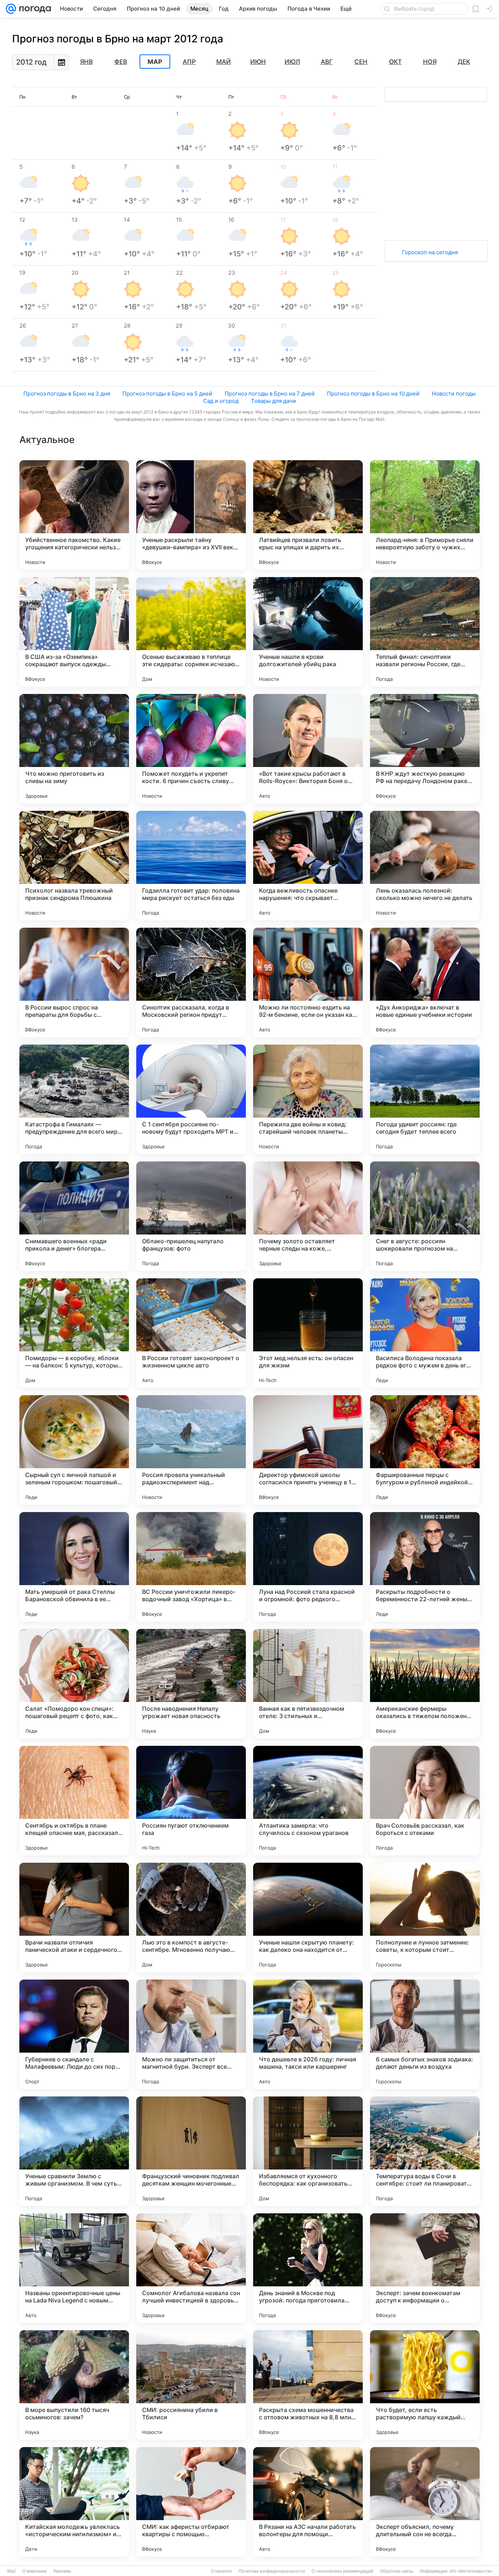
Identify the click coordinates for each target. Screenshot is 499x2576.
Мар (155, 62)
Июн (258, 62)
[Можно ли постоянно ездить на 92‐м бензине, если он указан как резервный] (308, 982)
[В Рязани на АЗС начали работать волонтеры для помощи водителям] (308, 2502)
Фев (121, 62)
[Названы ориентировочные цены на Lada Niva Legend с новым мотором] (74, 2268)
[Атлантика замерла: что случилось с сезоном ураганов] (308, 1801)
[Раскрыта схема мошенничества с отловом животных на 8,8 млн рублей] (308, 2385)
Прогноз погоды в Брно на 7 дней (270, 394)
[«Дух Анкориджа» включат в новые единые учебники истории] (425, 982)
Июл (292, 62)
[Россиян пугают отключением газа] (191, 1801)
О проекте (221, 2571)
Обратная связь (397, 2571)
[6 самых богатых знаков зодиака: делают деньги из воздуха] (425, 2034)
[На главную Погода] (34, 9)
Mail (12, 2571)
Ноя (430, 62)
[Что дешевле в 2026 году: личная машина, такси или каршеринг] (308, 2034)
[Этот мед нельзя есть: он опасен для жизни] (308, 1333)
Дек (464, 62)
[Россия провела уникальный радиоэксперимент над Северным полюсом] (191, 1450)
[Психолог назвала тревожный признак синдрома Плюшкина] (74, 866)
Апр (189, 62)
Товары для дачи (273, 401)
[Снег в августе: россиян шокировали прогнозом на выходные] (425, 1216)
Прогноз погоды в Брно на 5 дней (167, 394)
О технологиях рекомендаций (342, 2571)
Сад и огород (221, 401)
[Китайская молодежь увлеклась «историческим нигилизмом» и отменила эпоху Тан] (74, 2502)
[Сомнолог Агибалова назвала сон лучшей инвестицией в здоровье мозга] (191, 2268)
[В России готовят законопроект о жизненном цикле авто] (191, 1333)
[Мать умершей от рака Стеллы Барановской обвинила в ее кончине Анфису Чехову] (74, 1567)
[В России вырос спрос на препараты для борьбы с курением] (74, 982)
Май (224, 62)
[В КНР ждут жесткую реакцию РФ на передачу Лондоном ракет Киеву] (425, 749)
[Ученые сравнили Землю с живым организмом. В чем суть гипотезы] (74, 2151)
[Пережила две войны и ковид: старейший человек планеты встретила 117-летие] (308, 1099)
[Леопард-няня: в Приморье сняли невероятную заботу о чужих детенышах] (425, 515)
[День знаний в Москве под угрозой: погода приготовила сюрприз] (308, 2268)
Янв (86, 62)
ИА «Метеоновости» (471, 2571)
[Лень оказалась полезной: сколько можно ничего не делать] (425, 866)
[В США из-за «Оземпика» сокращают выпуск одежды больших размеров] (74, 632)
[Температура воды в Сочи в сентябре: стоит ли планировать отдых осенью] (425, 2151)
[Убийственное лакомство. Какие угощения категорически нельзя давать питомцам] (74, 515)
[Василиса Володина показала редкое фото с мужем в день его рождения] (425, 1333)
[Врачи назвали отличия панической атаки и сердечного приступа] (74, 1917)
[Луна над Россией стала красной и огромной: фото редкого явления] (308, 1567)
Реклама (62, 2571)
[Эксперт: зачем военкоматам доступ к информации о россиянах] (425, 2268)
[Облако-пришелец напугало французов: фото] (191, 1216)
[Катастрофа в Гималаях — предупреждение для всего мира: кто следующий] (74, 1099)
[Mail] (11, 9)
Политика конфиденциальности (272, 2571)
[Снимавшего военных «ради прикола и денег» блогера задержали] (74, 1216)
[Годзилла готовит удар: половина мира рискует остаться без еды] (191, 866)
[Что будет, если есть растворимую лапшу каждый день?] (425, 2385)
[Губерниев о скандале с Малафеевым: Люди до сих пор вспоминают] (74, 2034)
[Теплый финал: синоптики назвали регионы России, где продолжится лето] (425, 632)
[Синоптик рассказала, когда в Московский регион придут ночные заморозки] (191, 982)
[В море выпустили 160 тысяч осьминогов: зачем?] (74, 2385)
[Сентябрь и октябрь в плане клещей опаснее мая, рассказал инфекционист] (74, 1801)
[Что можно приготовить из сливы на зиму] (74, 749)
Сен (361, 62)
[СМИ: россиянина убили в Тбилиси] (191, 2385)
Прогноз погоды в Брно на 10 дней (373, 394)
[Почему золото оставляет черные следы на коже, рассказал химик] (308, 1216)
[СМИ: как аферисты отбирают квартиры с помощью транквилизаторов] (191, 2502)
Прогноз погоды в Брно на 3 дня (67, 394)
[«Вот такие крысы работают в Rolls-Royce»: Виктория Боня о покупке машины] (308, 749)
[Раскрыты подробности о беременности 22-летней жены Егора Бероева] (425, 1567)
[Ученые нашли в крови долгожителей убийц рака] (308, 632)
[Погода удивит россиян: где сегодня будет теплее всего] (425, 1099)
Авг (327, 62)
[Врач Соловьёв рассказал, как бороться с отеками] (425, 1801)
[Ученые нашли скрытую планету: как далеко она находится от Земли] (308, 1917)
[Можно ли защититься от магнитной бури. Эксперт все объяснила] (191, 2034)
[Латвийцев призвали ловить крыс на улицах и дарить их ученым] (308, 515)
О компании (35, 2571)
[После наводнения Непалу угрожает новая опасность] (191, 1684)
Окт (395, 62)
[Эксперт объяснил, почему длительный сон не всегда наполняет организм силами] (425, 2502)
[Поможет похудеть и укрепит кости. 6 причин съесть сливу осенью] (191, 749)
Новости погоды (454, 394)
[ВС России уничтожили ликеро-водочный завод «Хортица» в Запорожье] (191, 1567)
